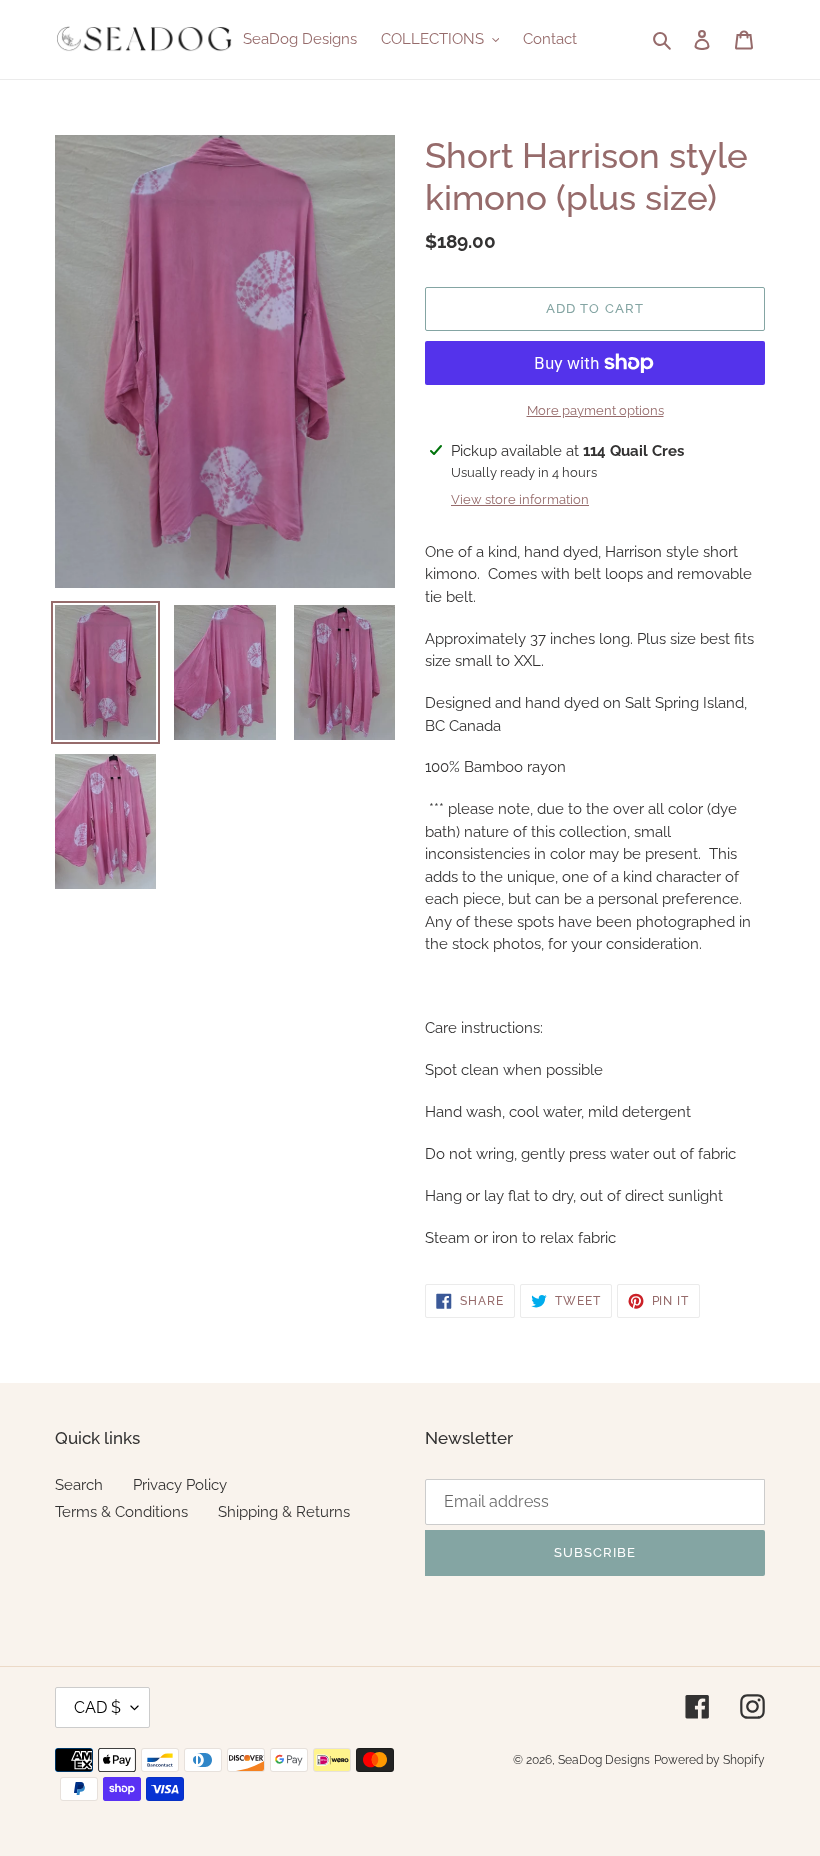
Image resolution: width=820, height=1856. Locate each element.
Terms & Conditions (121, 1512)
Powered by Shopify (709, 1760)
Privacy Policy (180, 1485)
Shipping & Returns (284, 1512)
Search (79, 1485)
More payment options (595, 410)
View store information (520, 499)
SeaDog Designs (604, 1760)
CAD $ (97, 1707)
